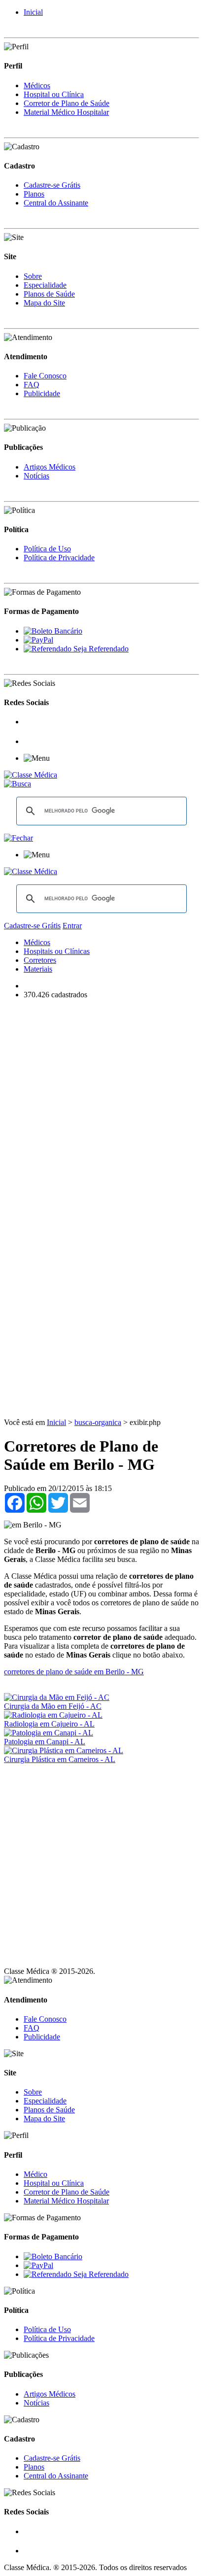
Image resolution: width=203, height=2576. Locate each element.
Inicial (33, 12)
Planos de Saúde (49, 294)
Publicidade (42, 393)
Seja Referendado (100, 649)
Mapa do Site (44, 303)
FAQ (32, 385)
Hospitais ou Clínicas (57, 951)
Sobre (33, 276)
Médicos (37, 85)
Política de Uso (47, 549)
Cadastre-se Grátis (52, 185)
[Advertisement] (101, 1109)
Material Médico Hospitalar (66, 112)
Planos (34, 194)
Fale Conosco (45, 376)
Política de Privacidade (59, 558)
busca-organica (98, 1422)
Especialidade (45, 285)
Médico (35, 2174)
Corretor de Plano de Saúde (67, 103)
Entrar (72, 926)
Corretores (40, 960)
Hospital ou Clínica (54, 94)
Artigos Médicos (50, 467)
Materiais (38, 969)
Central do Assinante (56, 203)
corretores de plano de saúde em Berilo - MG (74, 1672)
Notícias (36, 476)
